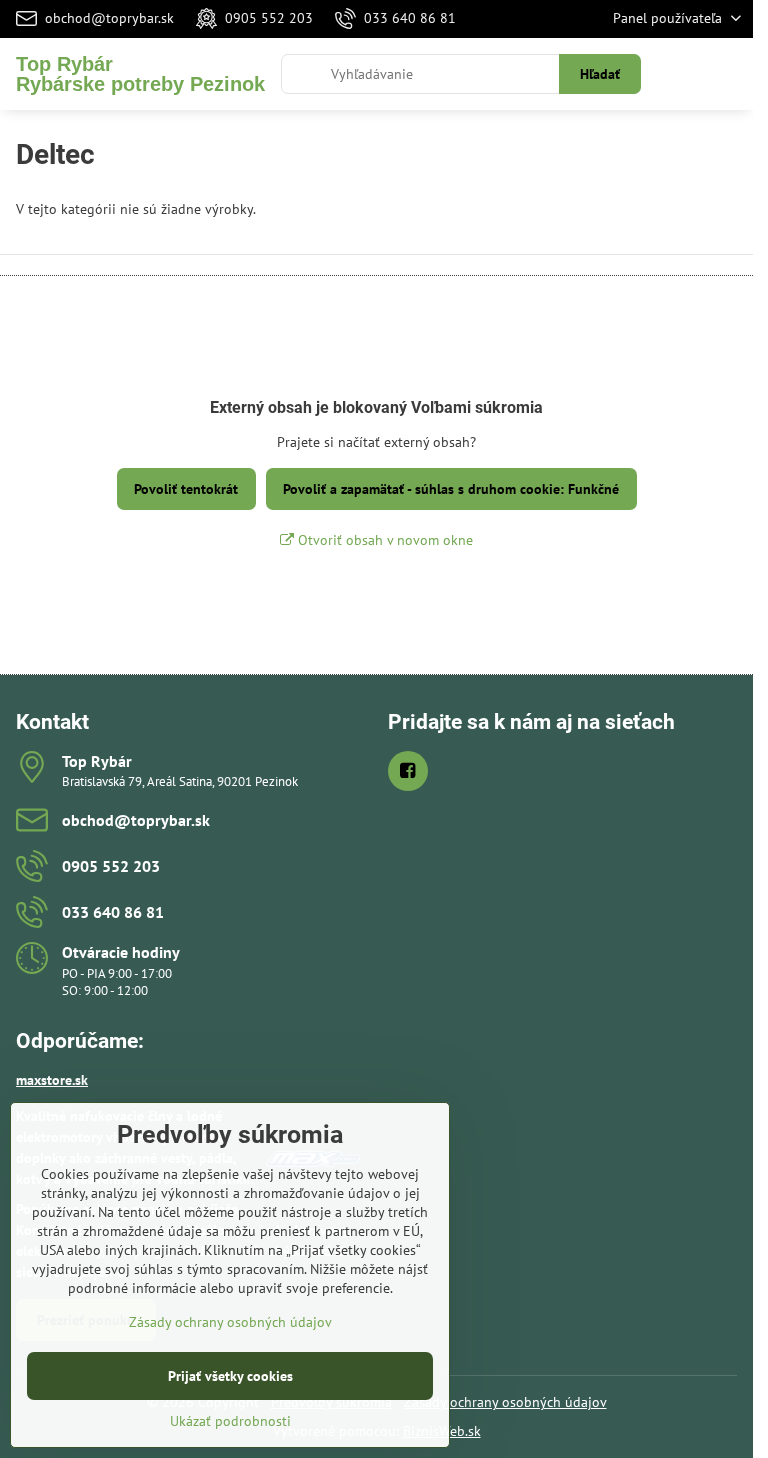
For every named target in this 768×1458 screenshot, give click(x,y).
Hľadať (600, 74)
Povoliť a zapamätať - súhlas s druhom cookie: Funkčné (451, 489)
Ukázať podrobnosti (230, 1421)
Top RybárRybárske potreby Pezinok (140, 74)
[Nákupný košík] (681, 74)
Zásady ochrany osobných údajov (505, 1402)
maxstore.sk (52, 1080)
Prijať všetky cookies (230, 1376)
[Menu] (729, 74)
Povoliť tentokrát (186, 489)
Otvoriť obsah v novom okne (383, 540)
